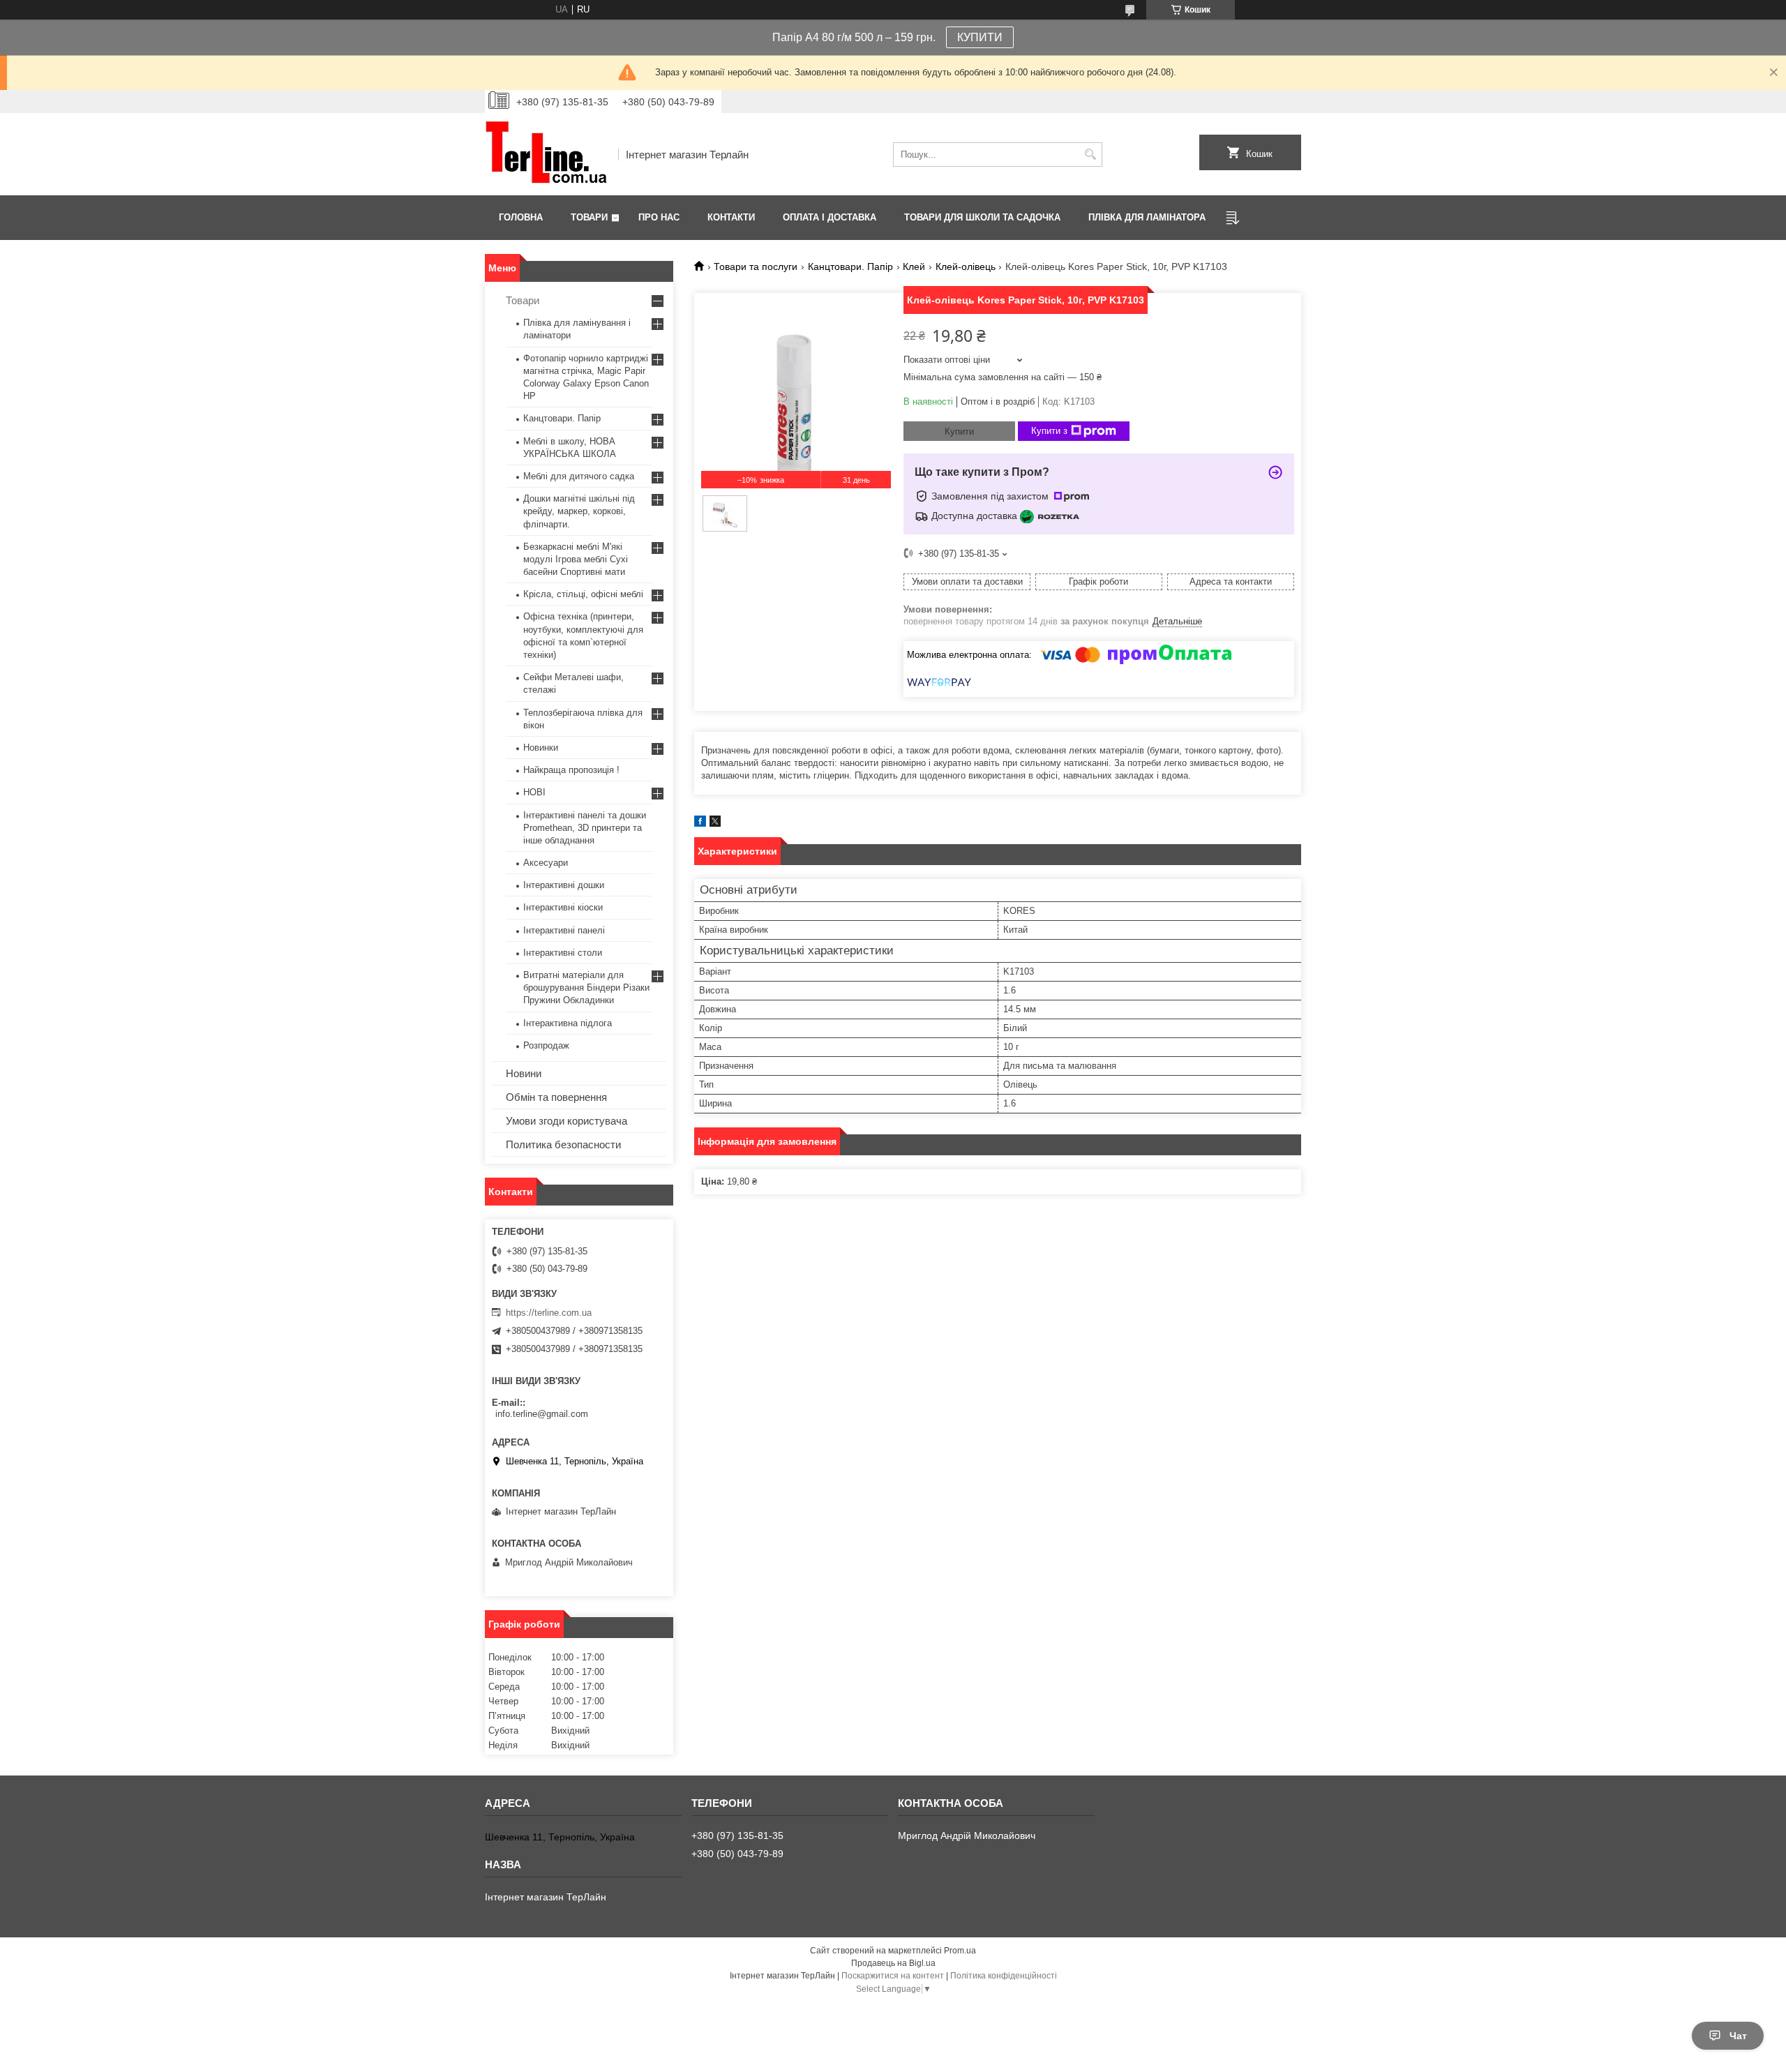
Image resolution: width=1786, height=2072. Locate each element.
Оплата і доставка (830, 217)
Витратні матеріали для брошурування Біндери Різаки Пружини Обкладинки (586, 988)
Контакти (731, 217)
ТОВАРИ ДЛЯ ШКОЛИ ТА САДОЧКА (982, 217)
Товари (589, 217)
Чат (1738, 2036)
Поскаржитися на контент (893, 1976)
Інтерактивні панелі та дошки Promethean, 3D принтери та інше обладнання (585, 828)
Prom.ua (960, 1951)
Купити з (1049, 431)
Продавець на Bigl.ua (893, 1963)
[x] (715, 824)
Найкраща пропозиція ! (571, 770)
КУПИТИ (980, 37)
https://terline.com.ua (549, 1313)
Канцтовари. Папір (850, 266)
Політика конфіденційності (1004, 1976)
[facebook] (700, 824)
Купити (959, 431)
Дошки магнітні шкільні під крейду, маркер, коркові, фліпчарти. (579, 511)
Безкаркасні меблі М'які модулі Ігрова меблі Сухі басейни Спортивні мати (576, 559)
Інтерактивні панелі (564, 930)
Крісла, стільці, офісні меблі (583, 594)
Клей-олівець (966, 266)
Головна (521, 217)
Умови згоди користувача (566, 1121)
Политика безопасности (563, 1144)
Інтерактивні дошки (564, 885)
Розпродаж (546, 1045)
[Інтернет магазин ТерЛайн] (547, 154)
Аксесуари (546, 863)
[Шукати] (1090, 155)
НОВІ (534, 792)
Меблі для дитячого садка (579, 476)
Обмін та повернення (556, 1097)
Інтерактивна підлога (568, 1023)
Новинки (541, 748)
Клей (914, 266)
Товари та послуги (756, 266)
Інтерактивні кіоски (563, 907)
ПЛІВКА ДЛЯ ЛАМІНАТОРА (1147, 217)
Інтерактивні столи (563, 953)
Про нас (659, 217)
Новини (524, 1073)
